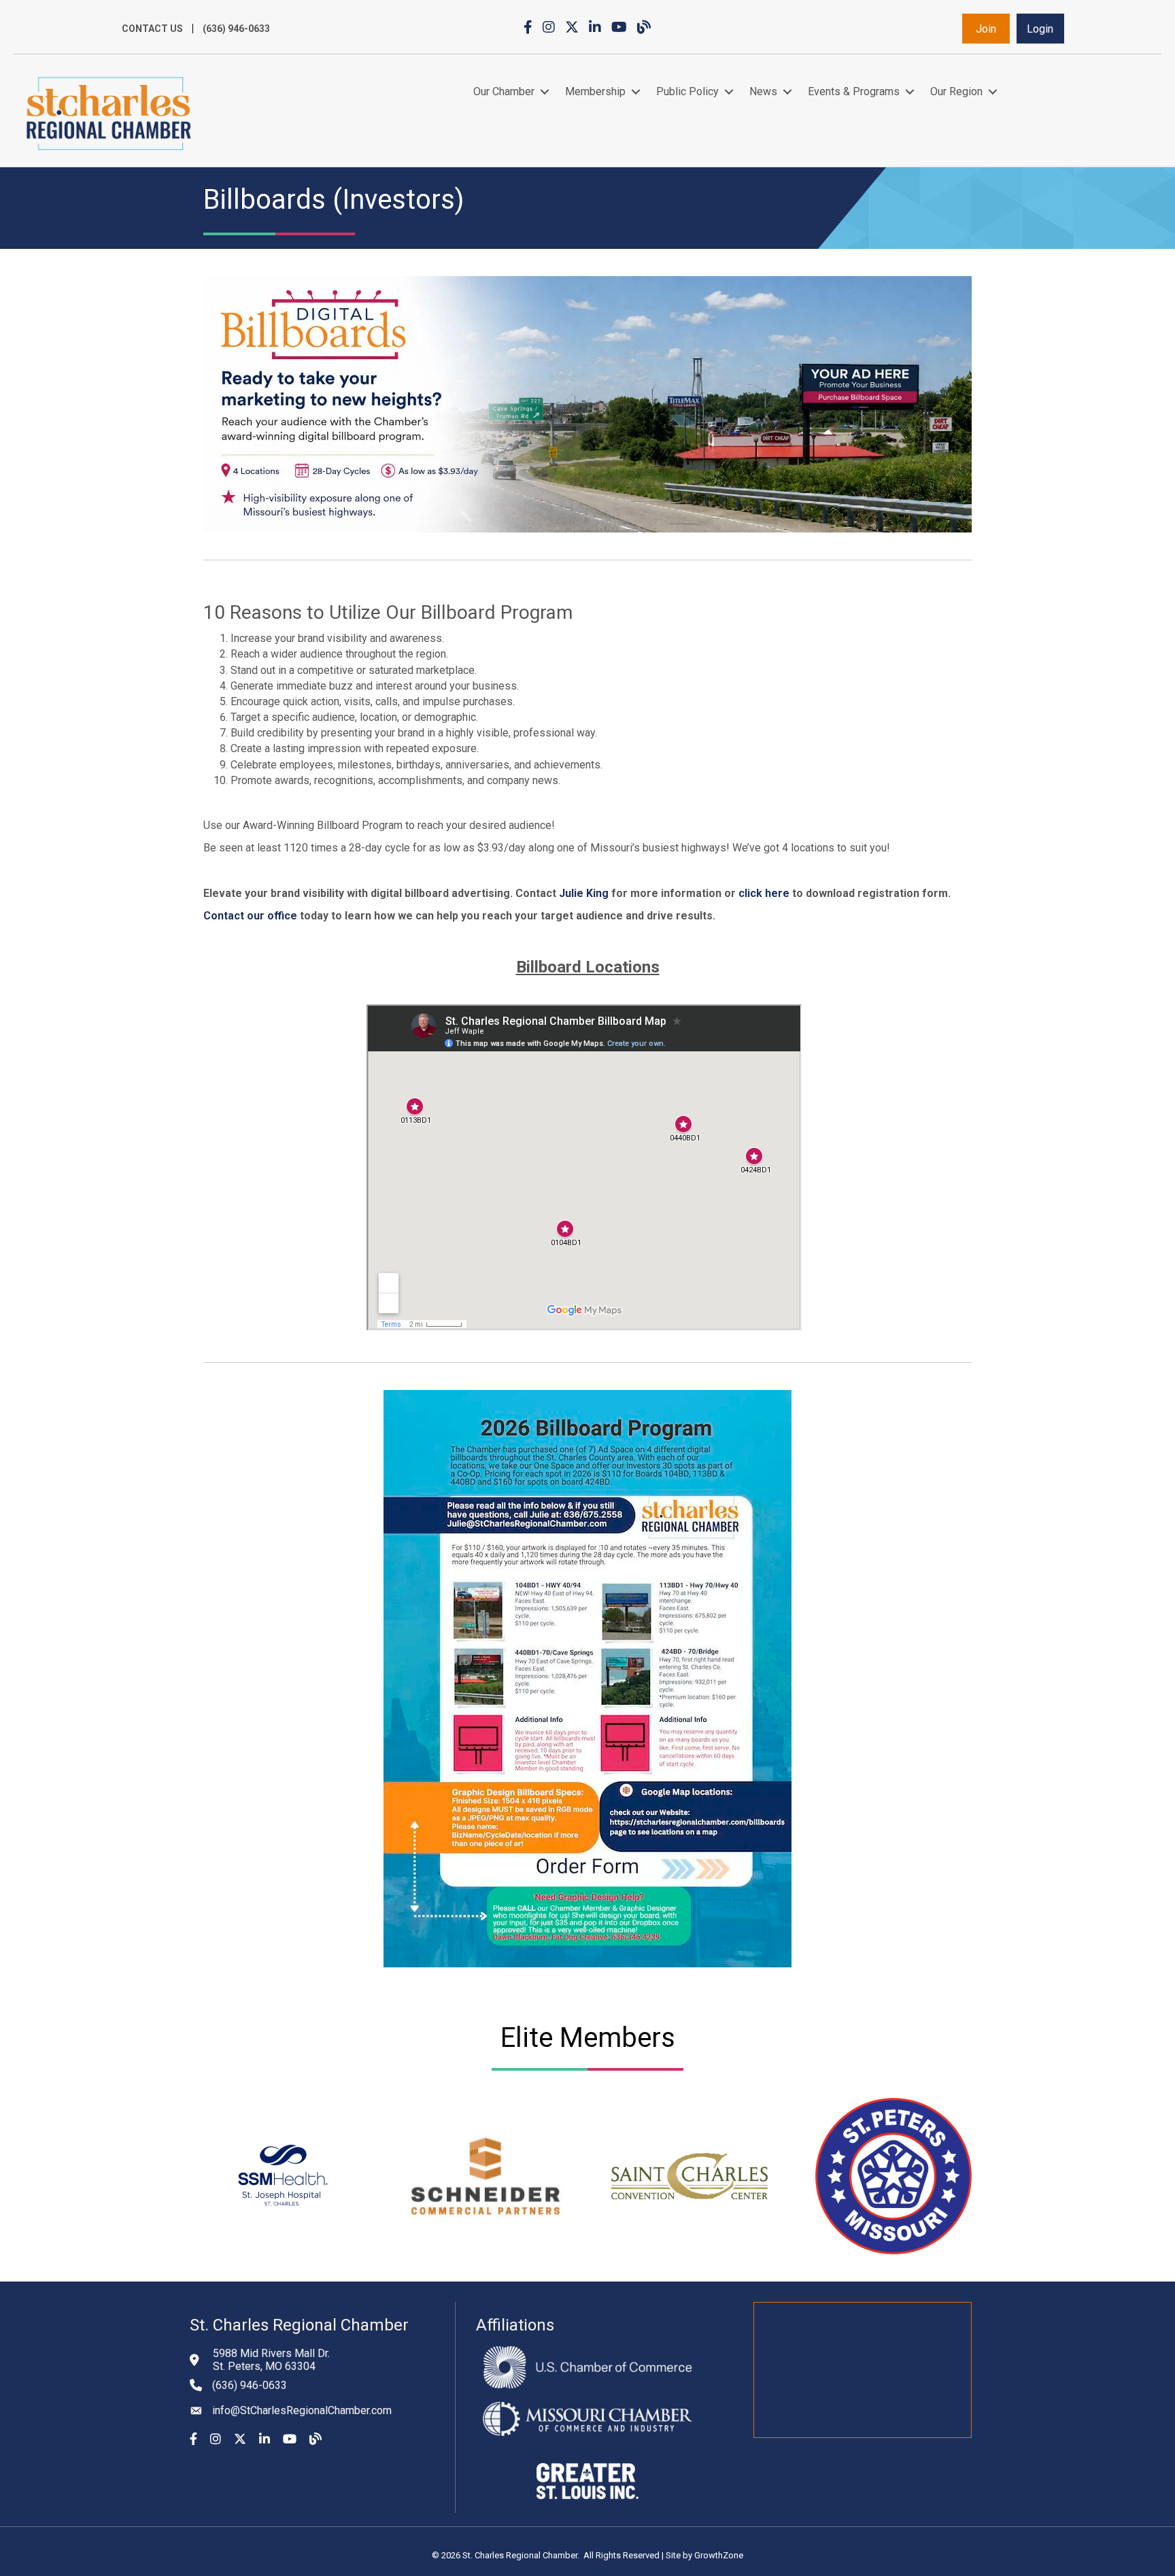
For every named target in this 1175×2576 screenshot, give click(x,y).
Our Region (956, 91)
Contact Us (152, 29)
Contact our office (250, 916)
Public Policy (687, 91)
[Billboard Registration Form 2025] (791, 893)
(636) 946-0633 (236, 29)
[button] (986, 29)
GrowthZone (719, 2555)
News (763, 91)
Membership (595, 91)
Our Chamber (504, 91)
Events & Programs (854, 91)
